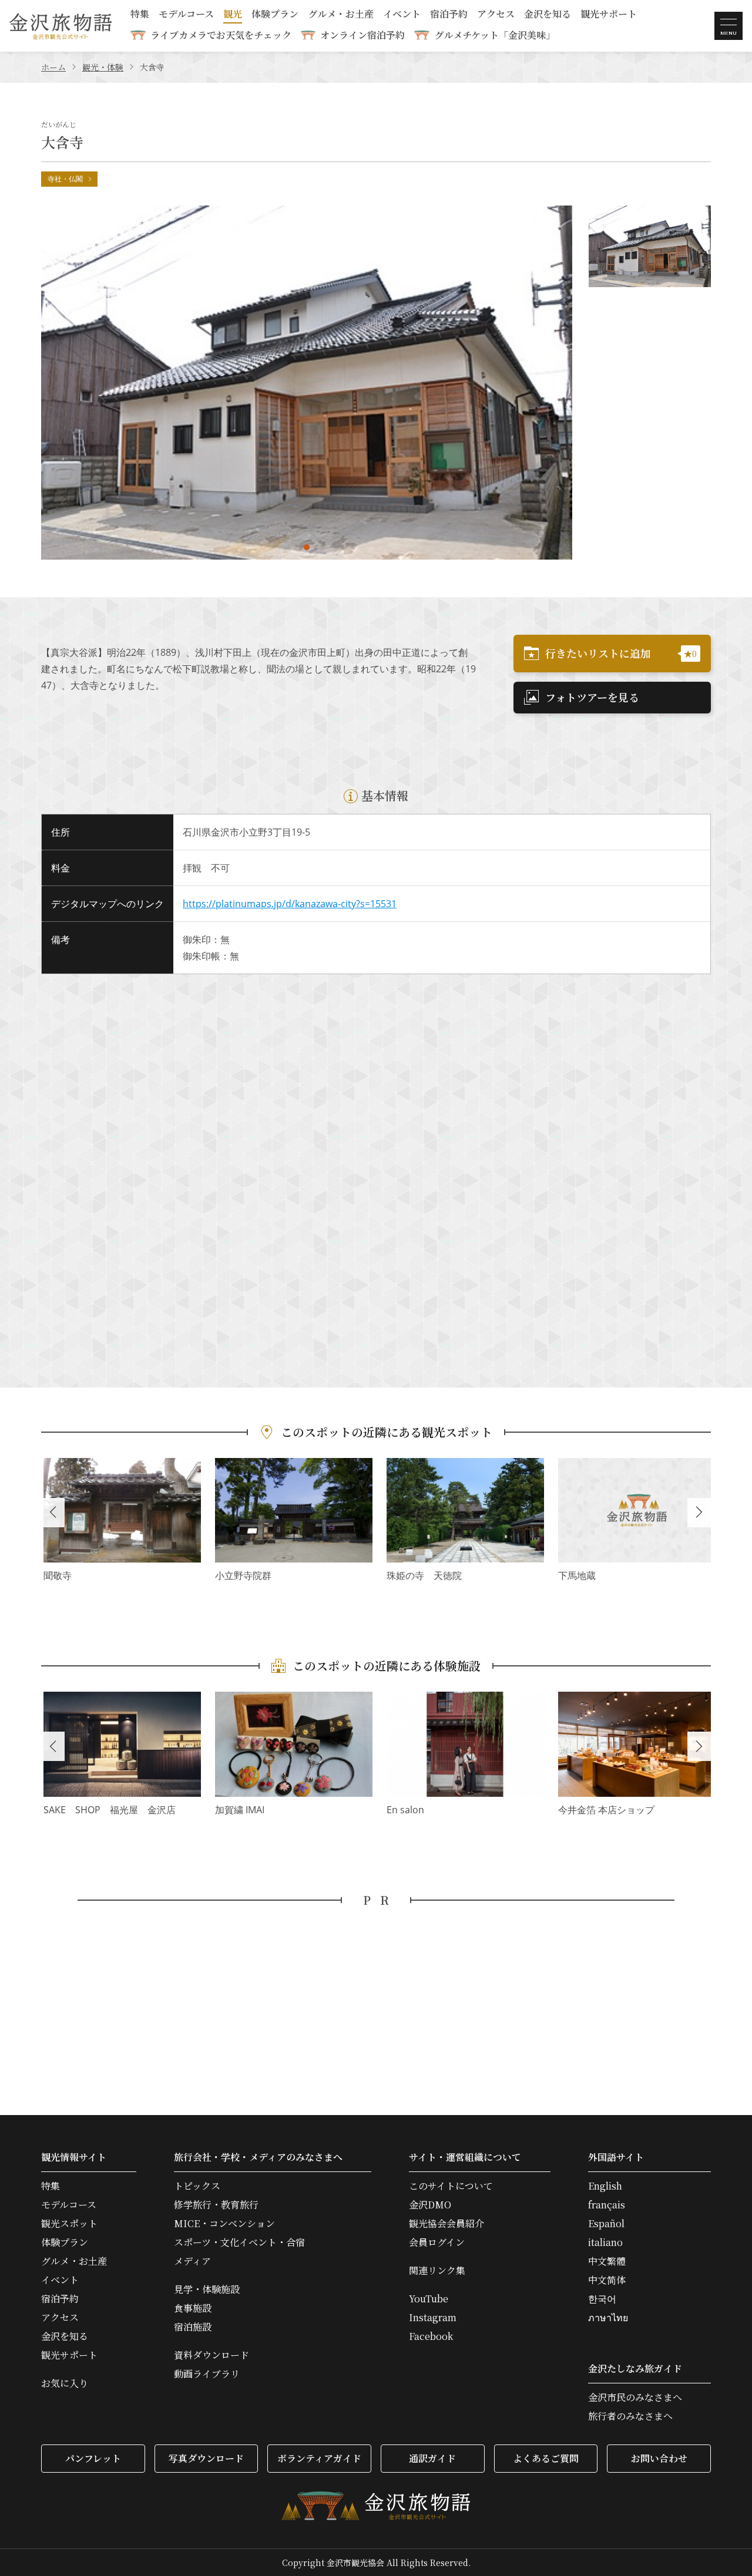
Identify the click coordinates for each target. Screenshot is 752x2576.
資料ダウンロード (211, 2355)
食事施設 (193, 2308)
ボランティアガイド (319, 2458)
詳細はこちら (122, 1521)
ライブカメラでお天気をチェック (221, 35)
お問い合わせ (659, 2458)
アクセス (496, 15)
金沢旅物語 (61, 26)
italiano (605, 2242)
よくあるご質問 (546, 2458)
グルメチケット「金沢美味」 (495, 35)
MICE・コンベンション (224, 2224)
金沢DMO (430, 2205)
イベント (402, 15)
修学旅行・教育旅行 (216, 2205)
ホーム (53, 67)
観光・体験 (103, 67)
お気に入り (65, 2383)
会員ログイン (437, 2242)
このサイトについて (451, 2186)
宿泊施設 (193, 2327)
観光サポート (609, 15)
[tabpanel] (307, 383)
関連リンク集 (437, 2271)
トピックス (197, 2186)
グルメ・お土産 (341, 15)
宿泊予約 (449, 15)
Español (606, 2224)
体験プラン (275, 15)
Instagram (433, 2318)
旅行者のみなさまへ (630, 2416)
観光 (233, 15)
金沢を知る (548, 15)
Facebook (431, 2336)
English (605, 2186)
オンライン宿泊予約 (362, 35)
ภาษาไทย (608, 2318)
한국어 (602, 2299)
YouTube (429, 2299)
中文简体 (607, 2280)
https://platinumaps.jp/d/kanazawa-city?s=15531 (290, 904)
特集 (140, 15)
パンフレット (93, 2458)
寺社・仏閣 (65, 179)
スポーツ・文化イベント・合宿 (239, 2242)
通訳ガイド (432, 2458)
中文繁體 (607, 2261)
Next (699, 1513)
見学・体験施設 (207, 2289)
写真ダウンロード (206, 2458)
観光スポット (69, 2224)
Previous (53, 1513)
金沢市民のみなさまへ (635, 2397)
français (607, 2205)
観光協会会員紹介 (446, 2224)
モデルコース (186, 15)
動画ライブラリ (207, 2374)
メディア (192, 2261)
